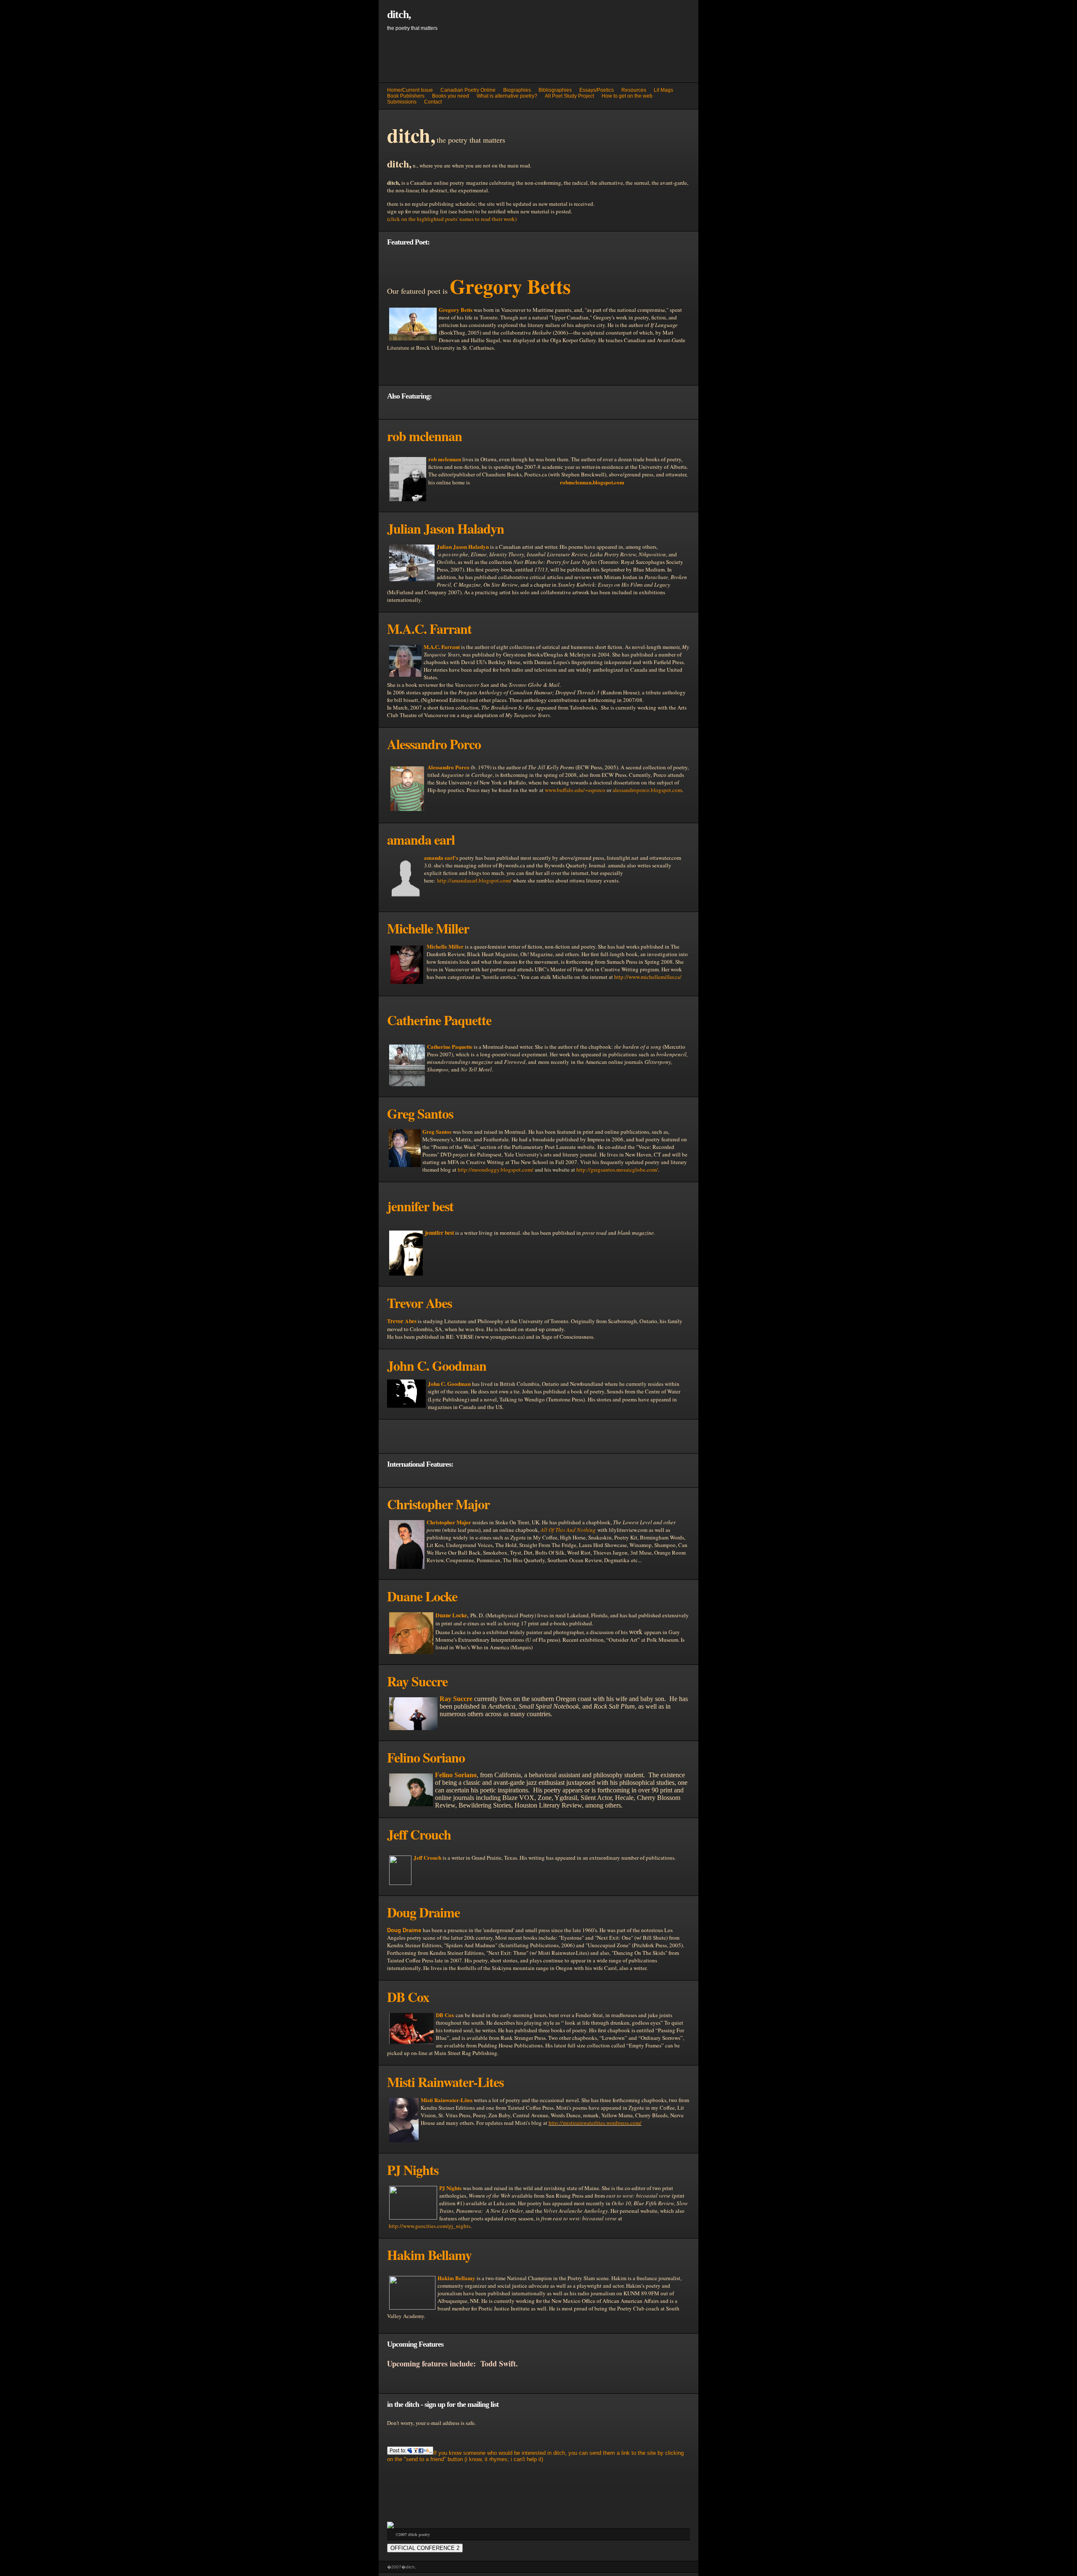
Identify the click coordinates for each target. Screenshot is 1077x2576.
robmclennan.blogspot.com (592, 482)
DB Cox (445, 2015)
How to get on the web (627, 96)
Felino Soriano (456, 1775)
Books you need (451, 96)
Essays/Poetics (597, 90)
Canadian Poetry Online (468, 90)
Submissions (402, 102)
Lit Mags (663, 90)
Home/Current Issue (410, 90)
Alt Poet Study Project (569, 96)
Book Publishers (406, 96)
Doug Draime (423, 1912)
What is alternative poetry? (507, 96)
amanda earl (421, 839)
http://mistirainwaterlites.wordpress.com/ (595, 2123)
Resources (634, 90)
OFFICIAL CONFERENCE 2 (425, 2548)
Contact (433, 102)
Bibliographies (555, 90)
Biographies (517, 90)
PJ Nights (450, 2188)
